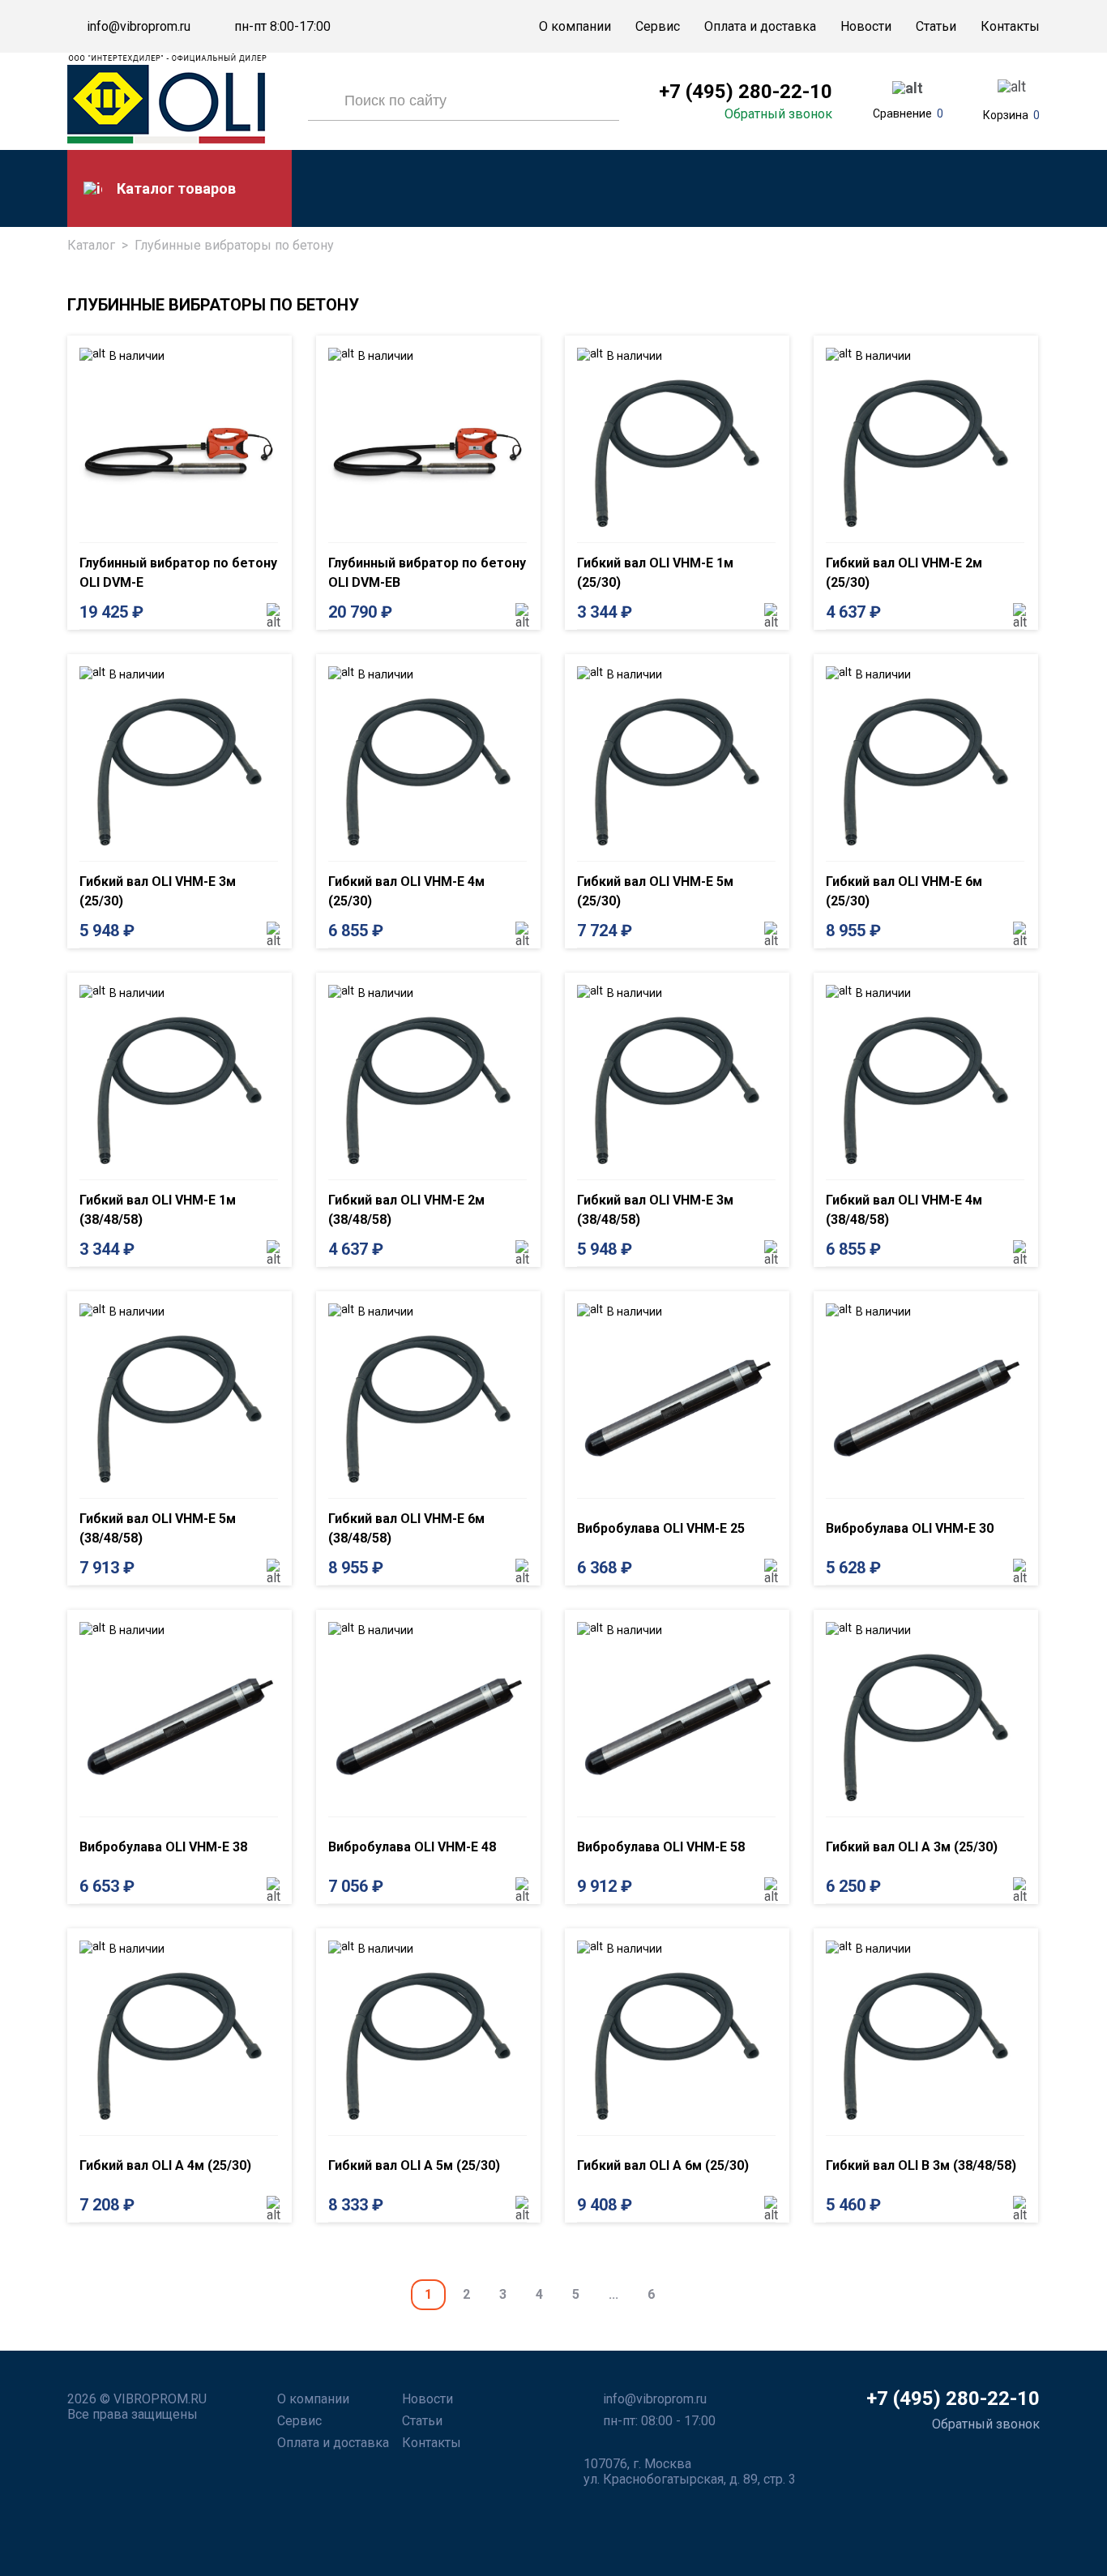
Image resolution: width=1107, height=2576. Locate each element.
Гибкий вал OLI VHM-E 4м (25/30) (406, 891)
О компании (575, 26)
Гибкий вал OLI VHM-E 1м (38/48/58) (158, 1210)
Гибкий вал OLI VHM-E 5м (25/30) (655, 891)
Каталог (91, 245)
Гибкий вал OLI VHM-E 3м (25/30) (158, 891)
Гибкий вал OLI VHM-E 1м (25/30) (655, 573)
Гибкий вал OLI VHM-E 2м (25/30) (904, 573)
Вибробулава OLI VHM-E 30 (910, 1528)
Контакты (1010, 26)
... (613, 2294)
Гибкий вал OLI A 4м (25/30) (165, 2165)
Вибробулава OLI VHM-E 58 (661, 1847)
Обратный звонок (778, 114)
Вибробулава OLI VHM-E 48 (412, 1847)
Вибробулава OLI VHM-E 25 (661, 1528)
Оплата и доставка (760, 26)
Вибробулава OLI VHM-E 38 (163, 1847)
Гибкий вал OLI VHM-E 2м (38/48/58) (406, 1210)
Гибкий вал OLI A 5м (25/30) (414, 2165)
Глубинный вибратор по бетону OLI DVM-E (178, 573)
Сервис (658, 26)
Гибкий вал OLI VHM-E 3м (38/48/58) (655, 1210)
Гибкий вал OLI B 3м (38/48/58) (921, 2165)
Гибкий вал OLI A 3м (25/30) (912, 1847)
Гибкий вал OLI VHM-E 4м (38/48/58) (904, 1210)
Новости (866, 26)
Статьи (936, 26)
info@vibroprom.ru (139, 27)
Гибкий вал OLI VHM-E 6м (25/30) (904, 891)
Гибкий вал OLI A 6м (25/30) (663, 2165)
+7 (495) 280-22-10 (746, 92)
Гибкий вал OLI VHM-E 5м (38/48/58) (158, 1528)
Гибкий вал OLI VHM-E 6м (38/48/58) (406, 1528)
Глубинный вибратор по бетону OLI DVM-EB (427, 573)
